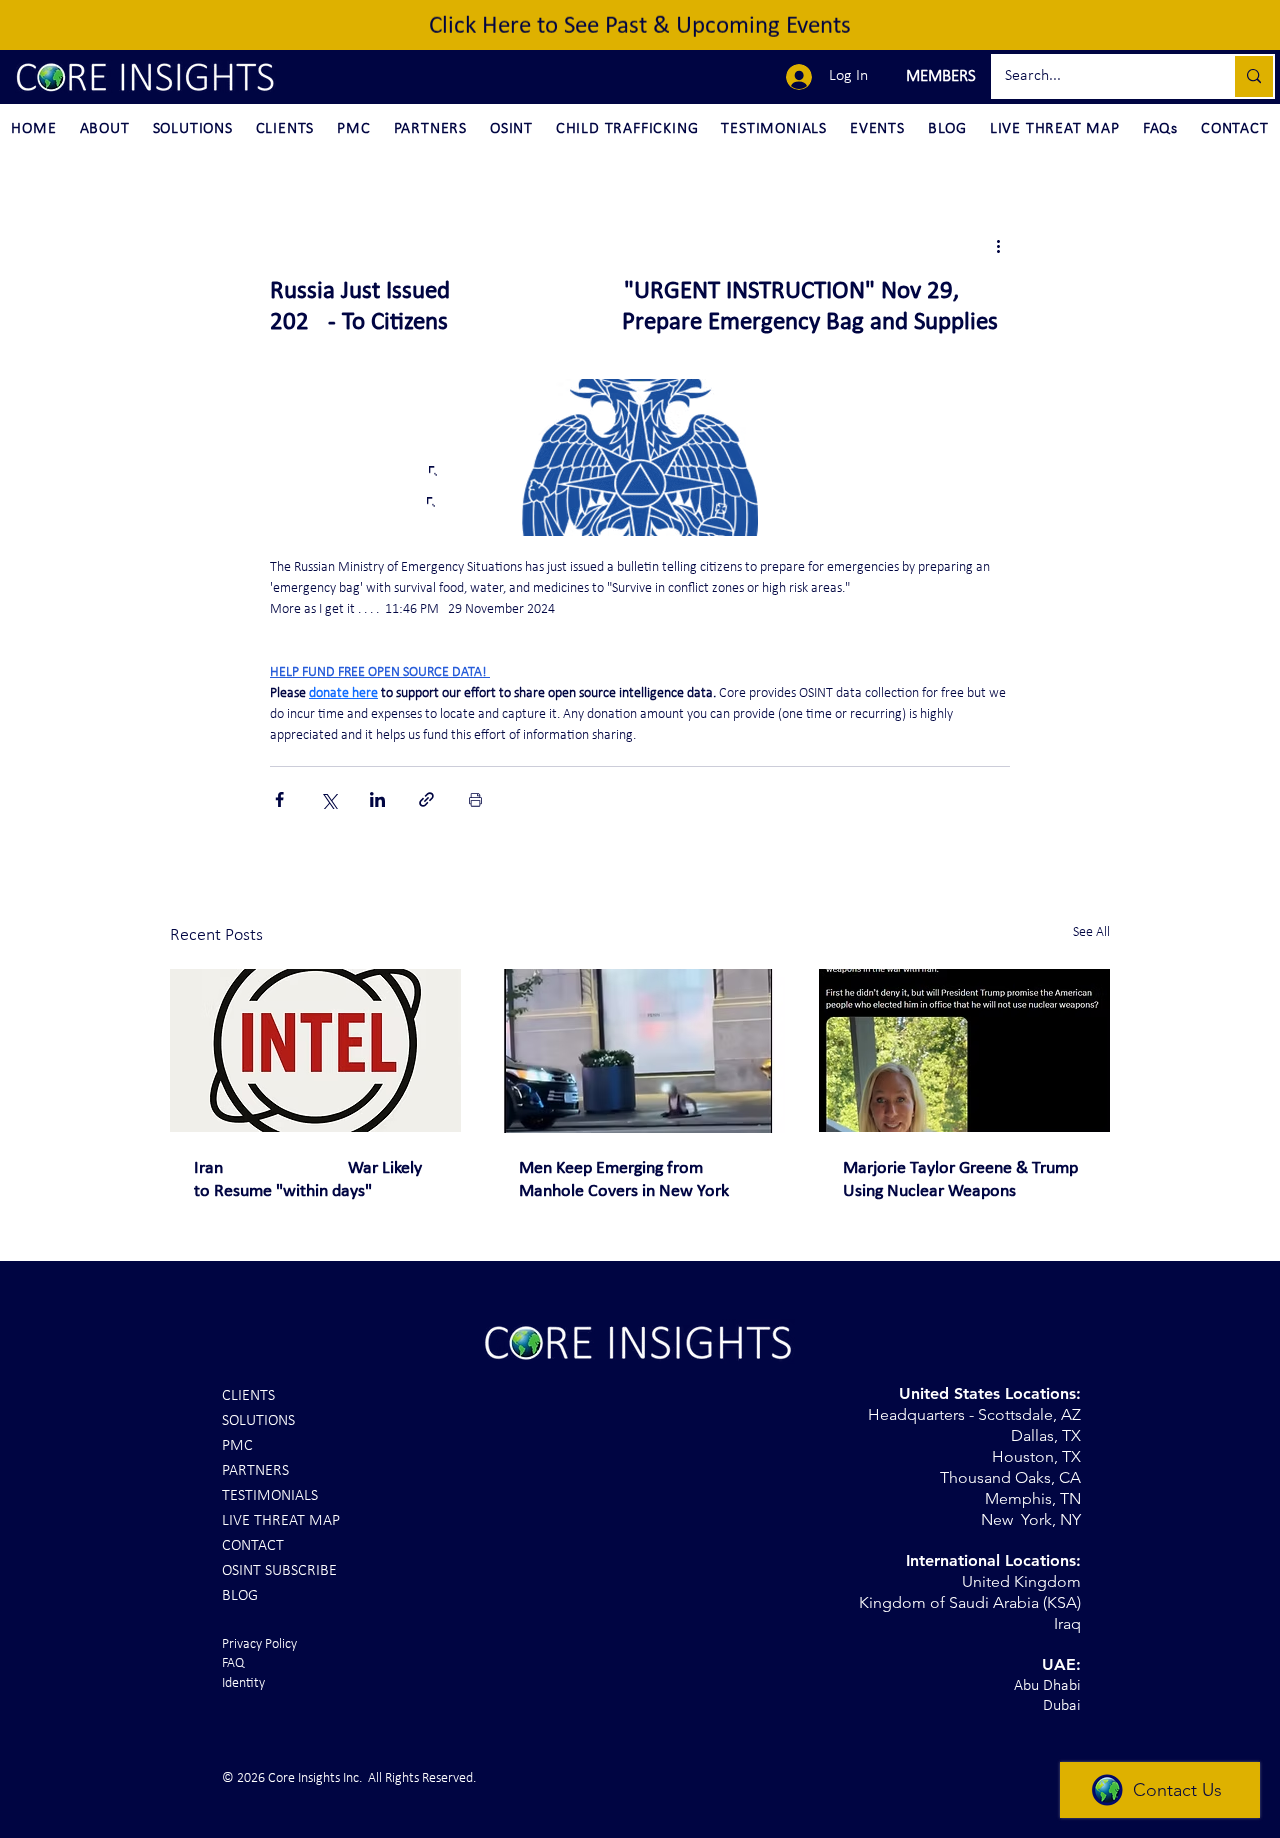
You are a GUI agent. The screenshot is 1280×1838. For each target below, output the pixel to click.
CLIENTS (248, 1396)
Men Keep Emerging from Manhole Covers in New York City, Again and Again (624, 1181)
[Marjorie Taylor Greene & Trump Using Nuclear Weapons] (964, 1050)
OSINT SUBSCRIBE (279, 1571)
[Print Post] (475, 799)
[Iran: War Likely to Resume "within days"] (315, 1050)
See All (1091, 932)
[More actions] (998, 246)
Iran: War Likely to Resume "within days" (308, 1180)
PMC (237, 1446)
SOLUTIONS (258, 1421)
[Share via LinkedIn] (377, 799)
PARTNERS (255, 1471)
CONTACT (253, 1546)
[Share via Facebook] (279, 799)
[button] (938, 77)
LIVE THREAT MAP (281, 1521)
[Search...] (1253, 76)
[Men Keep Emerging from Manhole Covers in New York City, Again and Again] (640, 1051)
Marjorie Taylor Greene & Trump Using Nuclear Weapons (960, 1180)
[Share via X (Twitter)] (328, 799)
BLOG (240, 1596)
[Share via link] (426, 799)
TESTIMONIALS (270, 1496)
